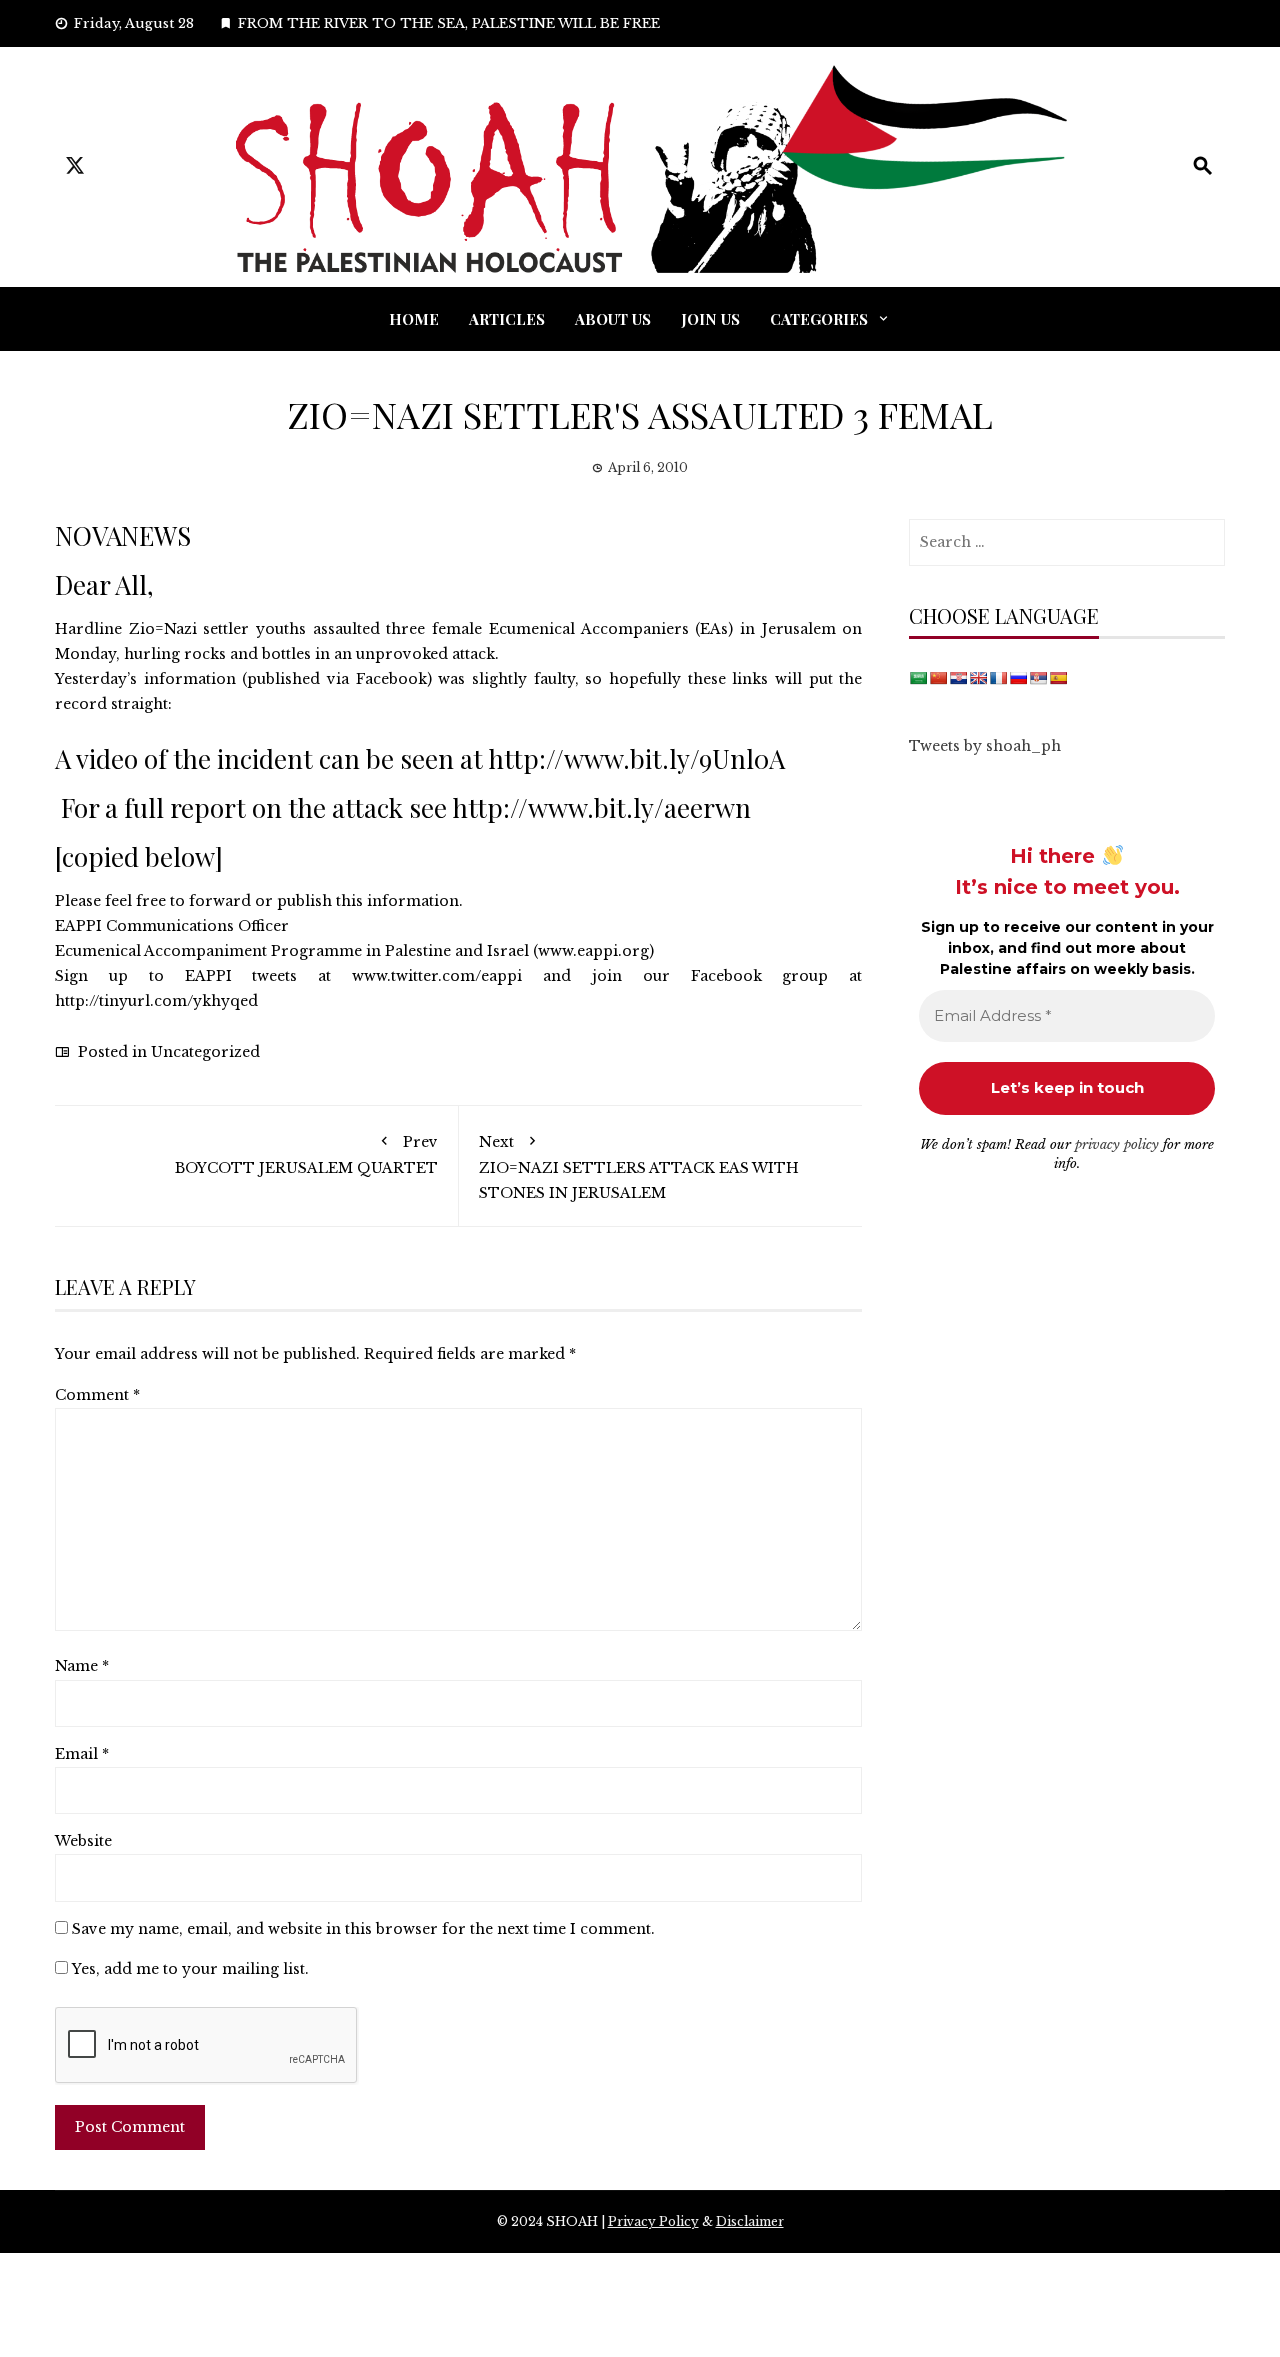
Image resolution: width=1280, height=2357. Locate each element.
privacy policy (1117, 1144)
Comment (97, 1395)
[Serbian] (1038, 678)
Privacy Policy (653, 2221)
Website (83, 1841)
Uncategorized (205, 1052)
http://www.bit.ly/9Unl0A (637, 758)
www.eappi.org (593, 951)
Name (82, 1666)
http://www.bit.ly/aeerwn (602, 807)
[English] (978, 678)
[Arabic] (918, 678)
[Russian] (1018, 678)
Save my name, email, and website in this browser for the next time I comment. (363, 1929)
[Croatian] (958, 678)
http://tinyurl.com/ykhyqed (156, 1001)
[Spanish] (1058, 678)
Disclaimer (750, 2221)
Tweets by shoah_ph (985, 746)
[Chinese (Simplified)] (938, 678)
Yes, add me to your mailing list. (188, 1969)
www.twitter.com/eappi (437, 976)
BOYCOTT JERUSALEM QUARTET (306, 1155)
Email (82, 1754)
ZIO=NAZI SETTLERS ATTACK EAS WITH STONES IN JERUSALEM (639, 1167)
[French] (998, 678)
